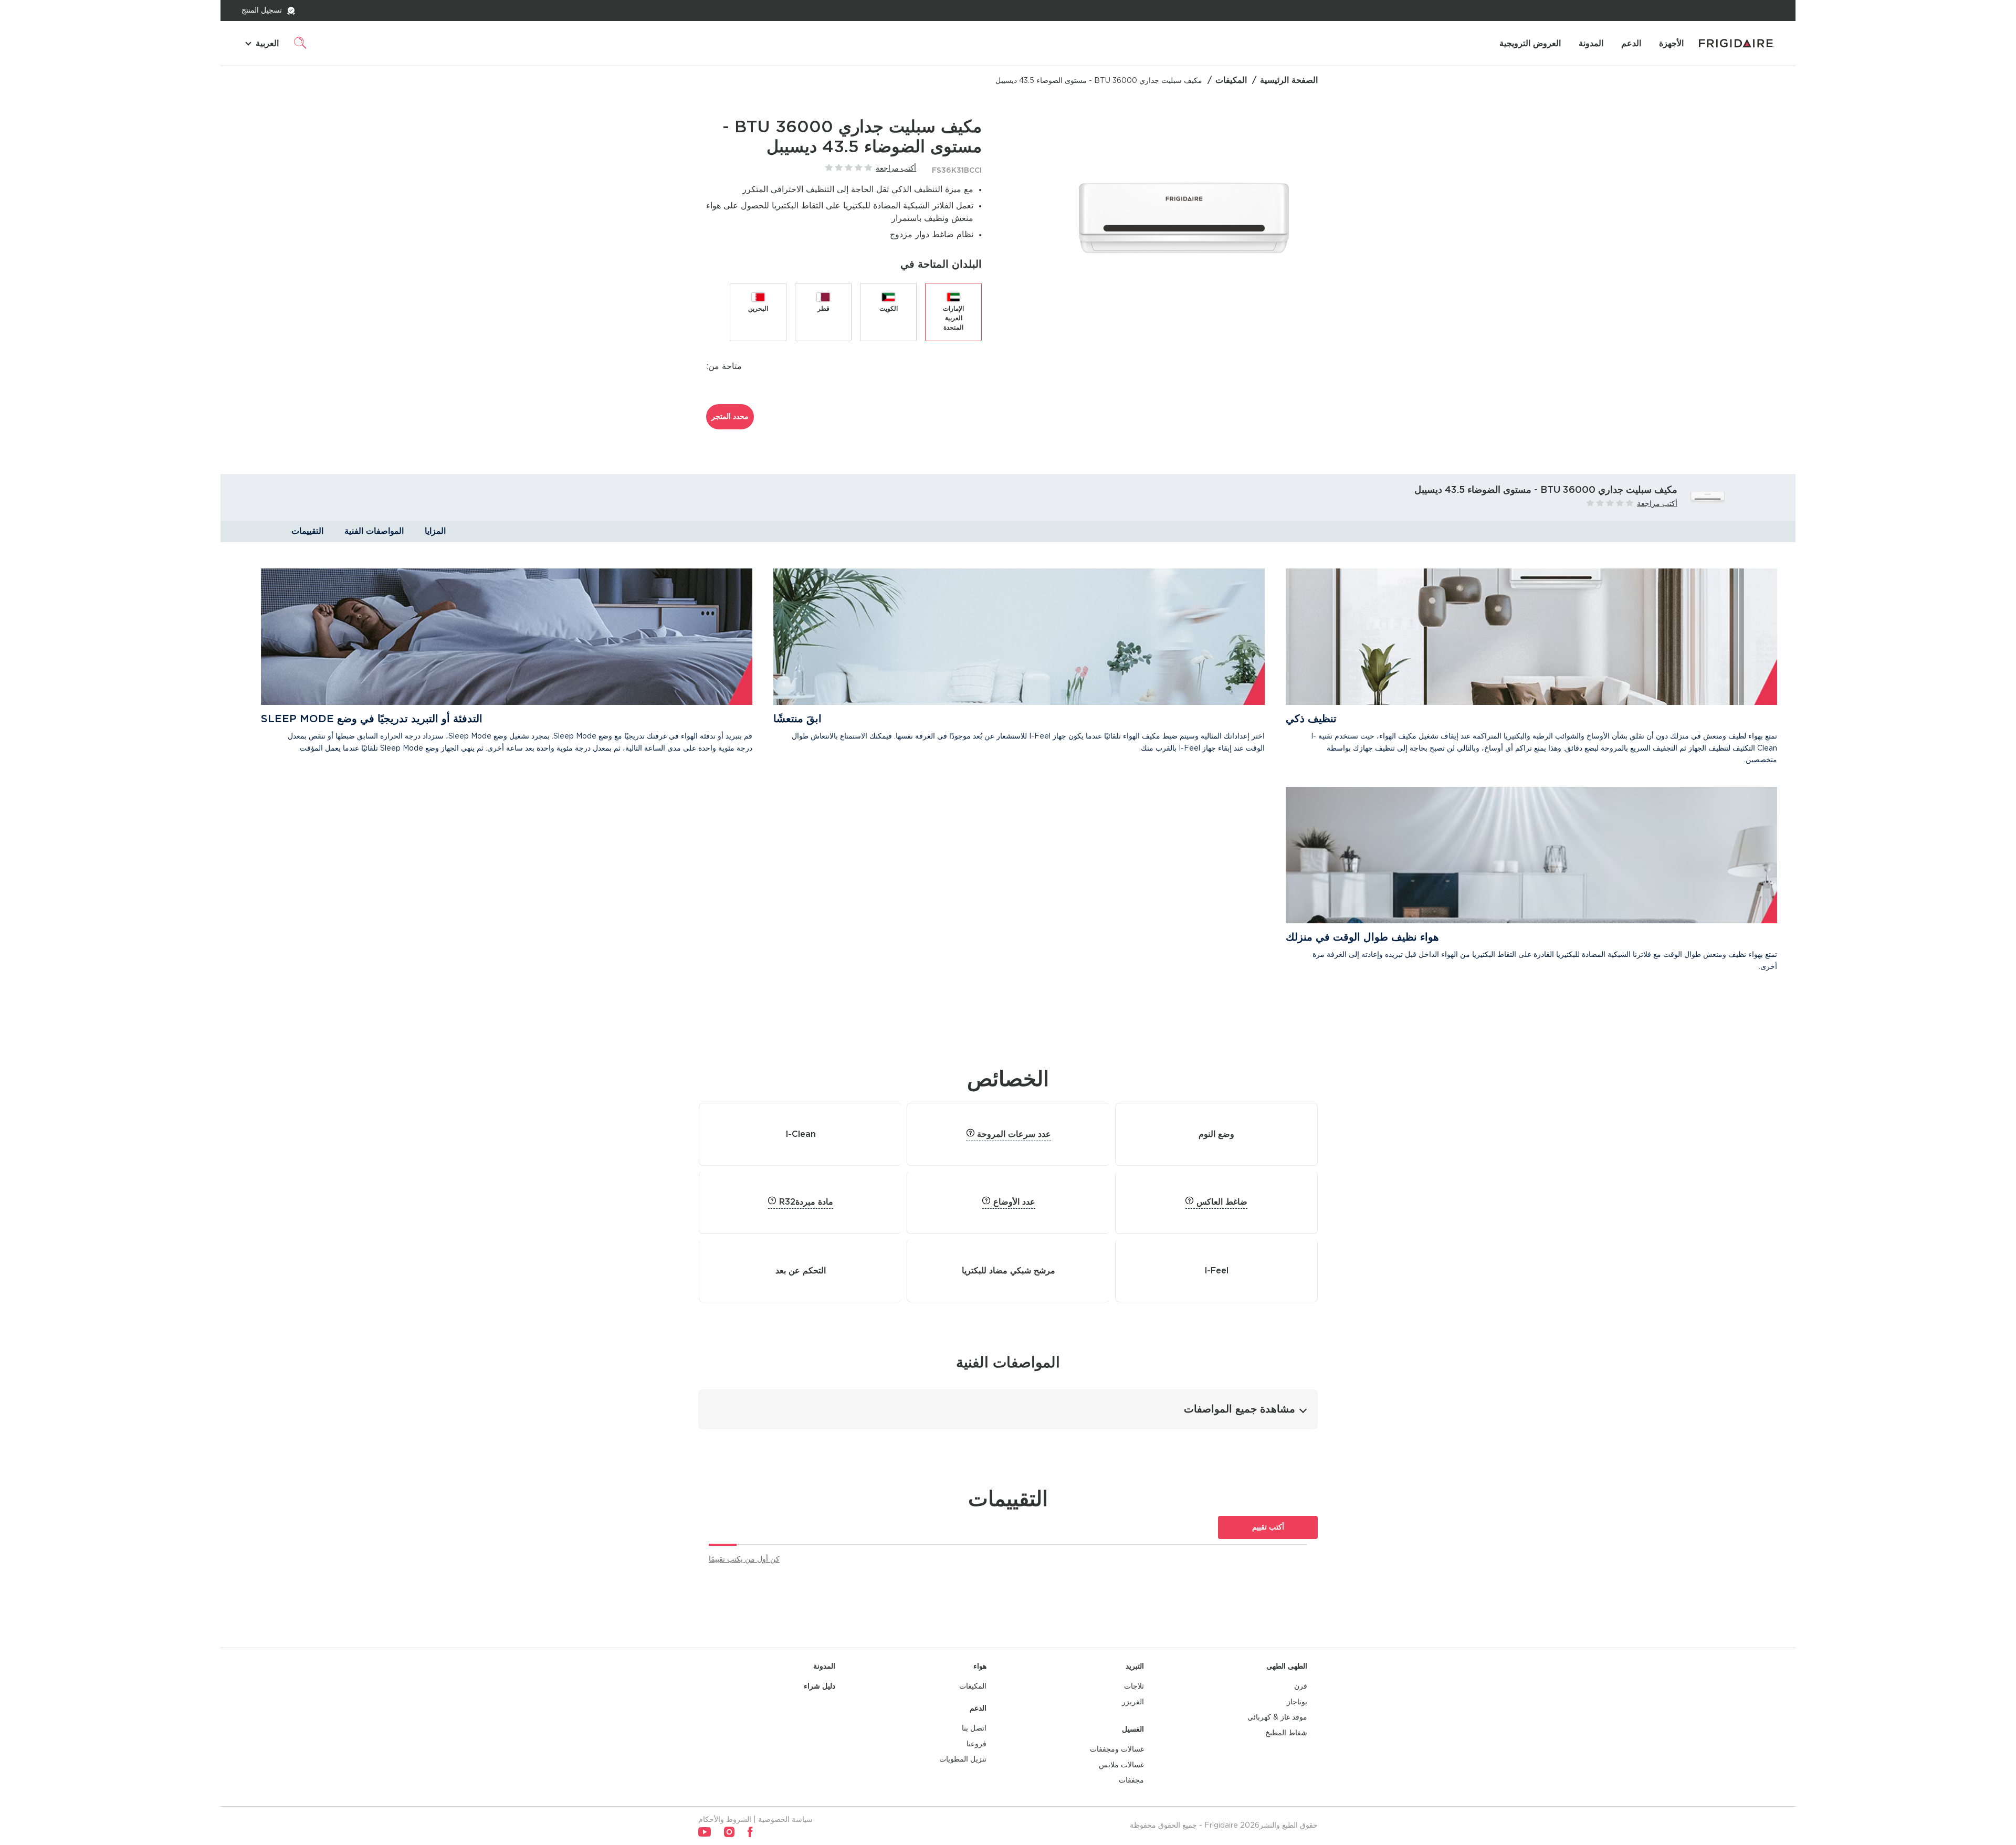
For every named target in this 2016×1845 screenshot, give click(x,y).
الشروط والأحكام (725, 1820)
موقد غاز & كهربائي (1277, 1717)
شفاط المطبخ (1286, 1733)
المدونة (1591, 44)
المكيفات (1231, 80)
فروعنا (976, 1744)
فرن (1301, 1686)
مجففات (1131, 1780)
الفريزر (1133, 1702)
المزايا (435, 531)
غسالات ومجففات (1117, 1749)
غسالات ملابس (1121, 1765)
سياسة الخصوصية (785, 1820)
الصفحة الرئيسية (1289, 80)
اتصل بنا (974, 1728)
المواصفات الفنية (374, 531)
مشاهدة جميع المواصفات (1240, 1409)
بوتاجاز (1297, 1702)
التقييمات (307, 531)
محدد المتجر (730, 417)
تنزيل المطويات (963, 1759)
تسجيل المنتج (262, 10)
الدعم (1631, 44)
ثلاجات (1134, 1686)
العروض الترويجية (1530, 44)
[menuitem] (1671, 44)
